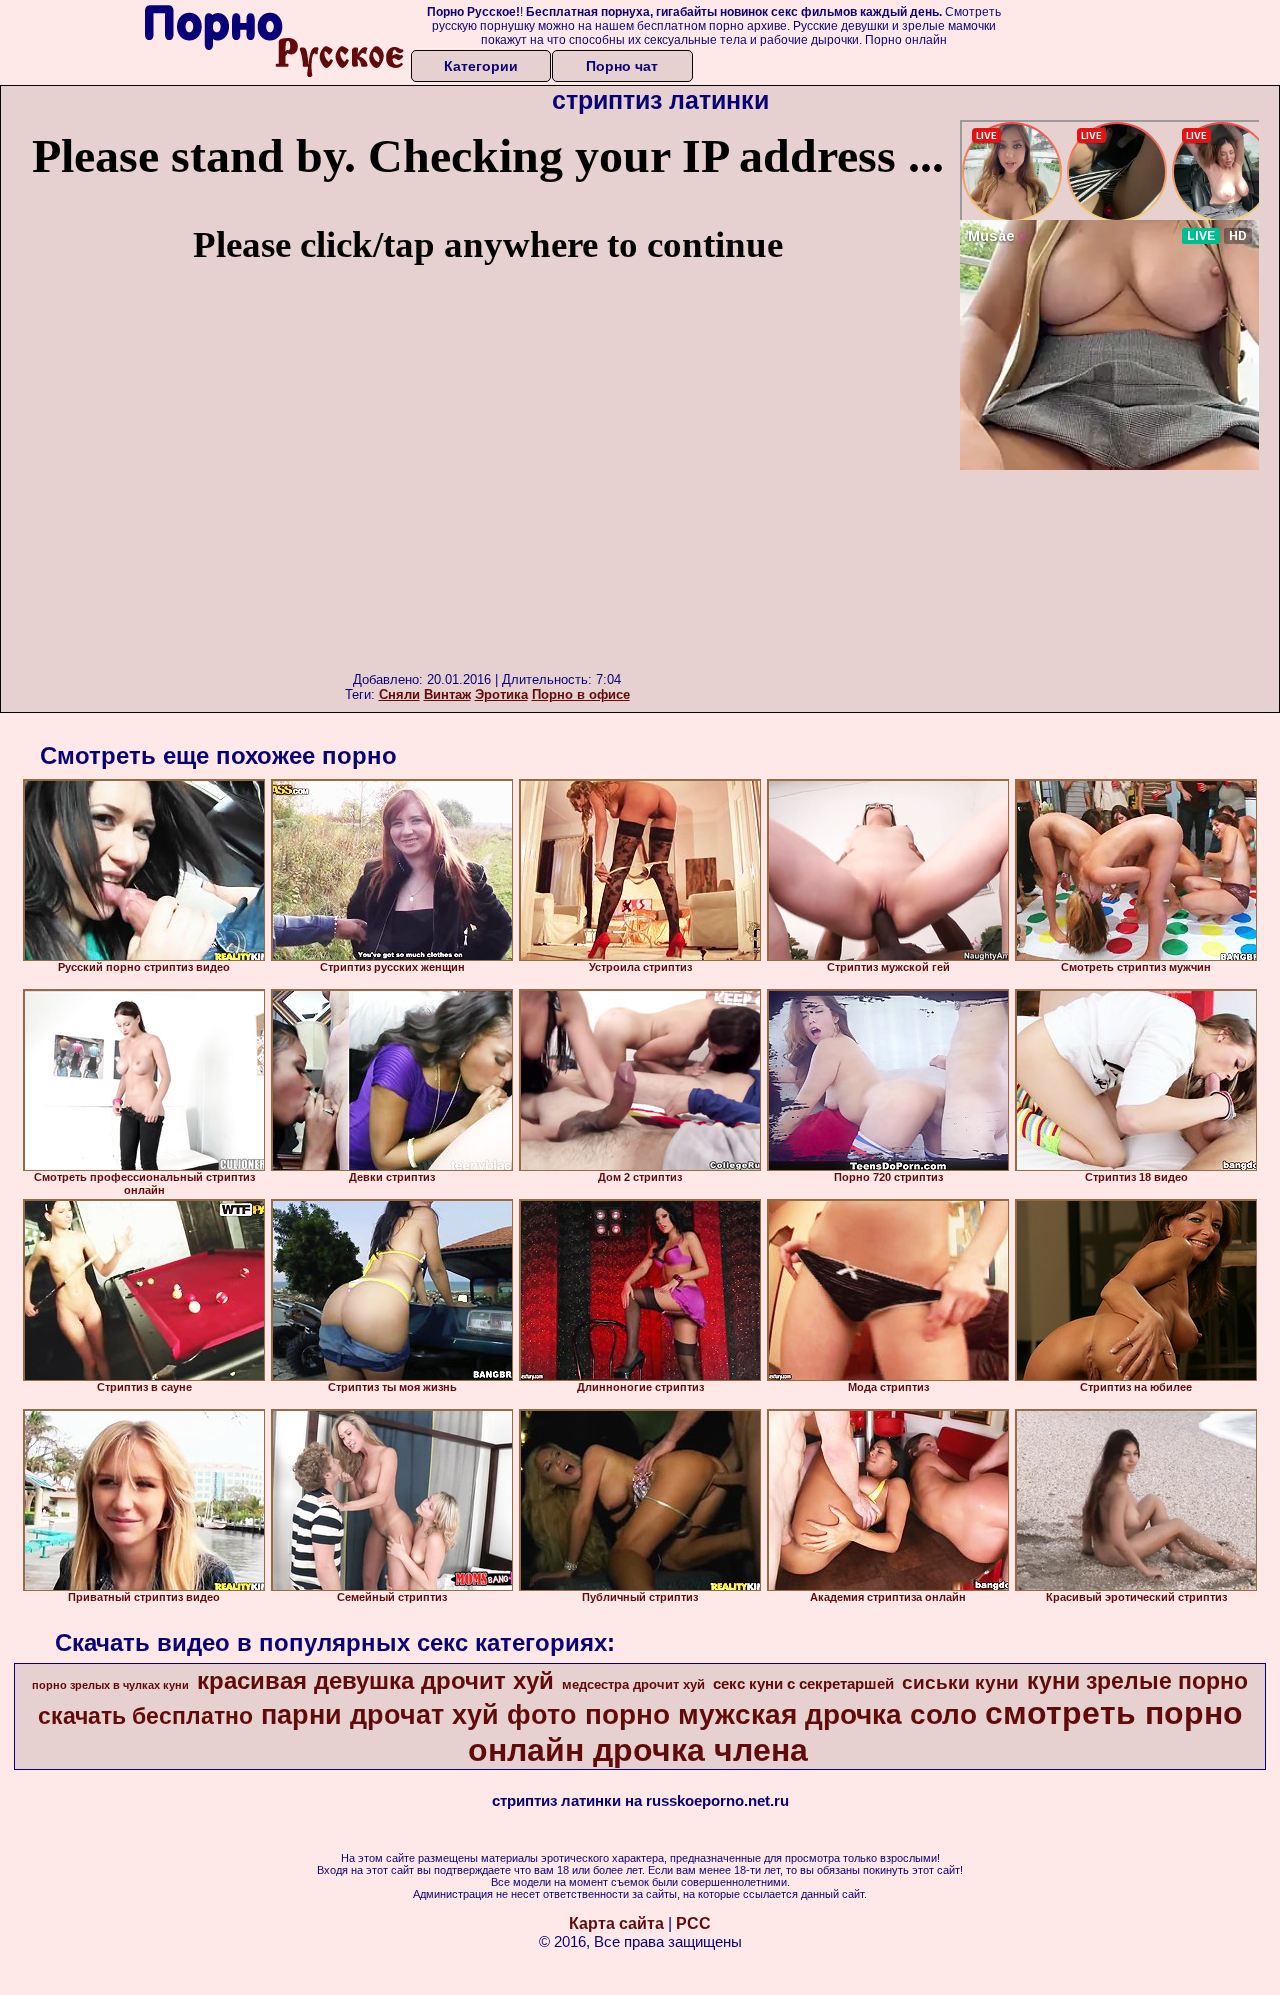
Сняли (399, 694)
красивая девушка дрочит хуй (375, 1680)
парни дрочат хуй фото (419, 1715)
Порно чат (622, 66)
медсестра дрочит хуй (633, 1684)
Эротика (501, 694)
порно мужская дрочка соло (781, 1714)
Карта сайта (616, 1923)
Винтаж (447, 694)
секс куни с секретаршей (803, 1684)
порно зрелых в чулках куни (110, 1685)
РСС (693, 1923)
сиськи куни (960, 1682)
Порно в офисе (581, 694)
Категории (481, 66)
